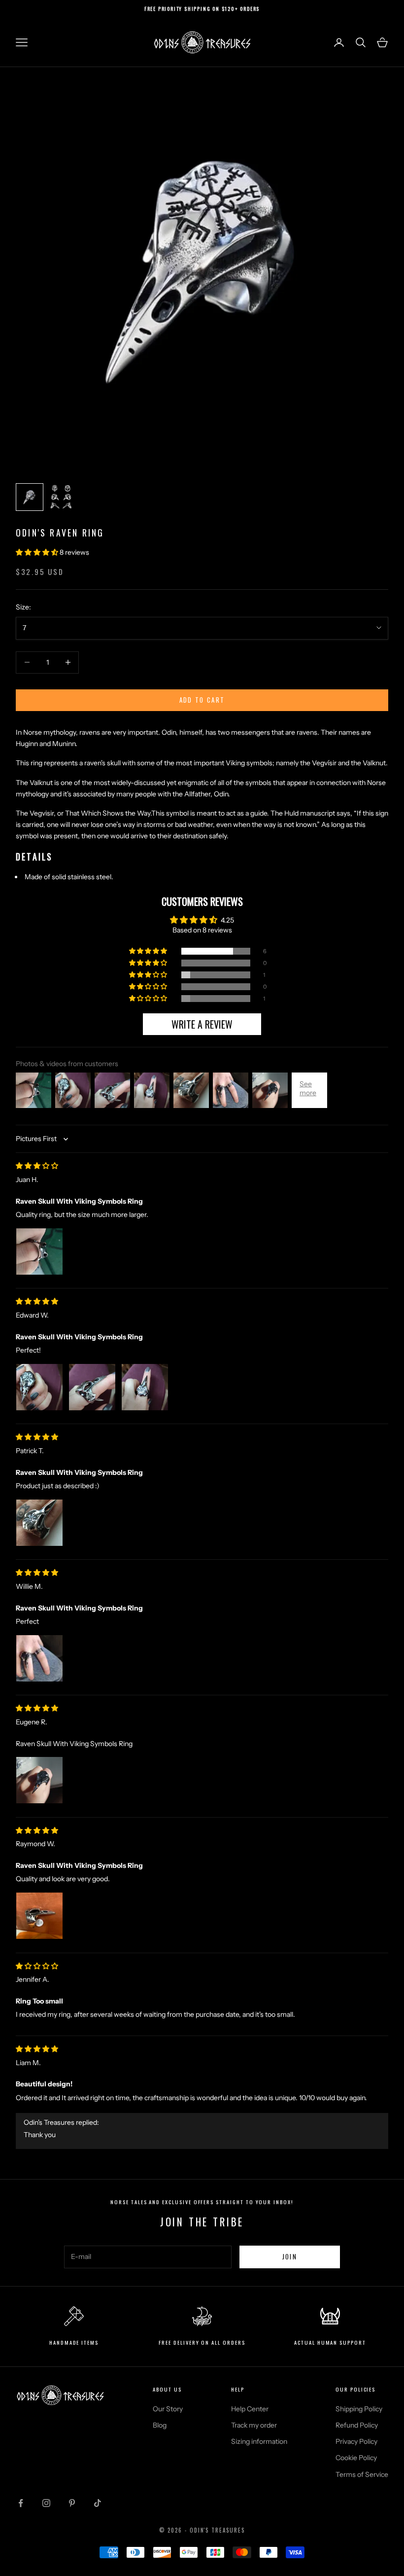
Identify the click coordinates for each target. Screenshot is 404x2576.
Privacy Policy (356, 2441)
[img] (37, 1166)
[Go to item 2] (61, 497)
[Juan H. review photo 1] (39, 1252)
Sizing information (259, 2441)
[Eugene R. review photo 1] (39, 1780)
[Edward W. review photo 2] (92, 1387)
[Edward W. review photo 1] (39, 1387)
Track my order (254, 2425)
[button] (38, 552)
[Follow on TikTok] (98, 2503)
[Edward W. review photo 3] (145, 1387)
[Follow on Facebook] (21, 2503)
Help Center (250, 2409)
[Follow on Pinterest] (72, 2503)
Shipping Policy (359, 2409)
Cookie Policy (356, 2458)
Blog (160, 2425)
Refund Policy (357, 2425)
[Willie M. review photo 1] (39, 1658)
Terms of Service (362, 2474)
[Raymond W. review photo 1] (39, 1916)
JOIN (290, 2256)
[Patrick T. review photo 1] (39, 1523)
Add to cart (202, 700)
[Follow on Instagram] (46, 2503)
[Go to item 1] (30, 497)
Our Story (168, 2409)
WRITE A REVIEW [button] (202, 1024)
